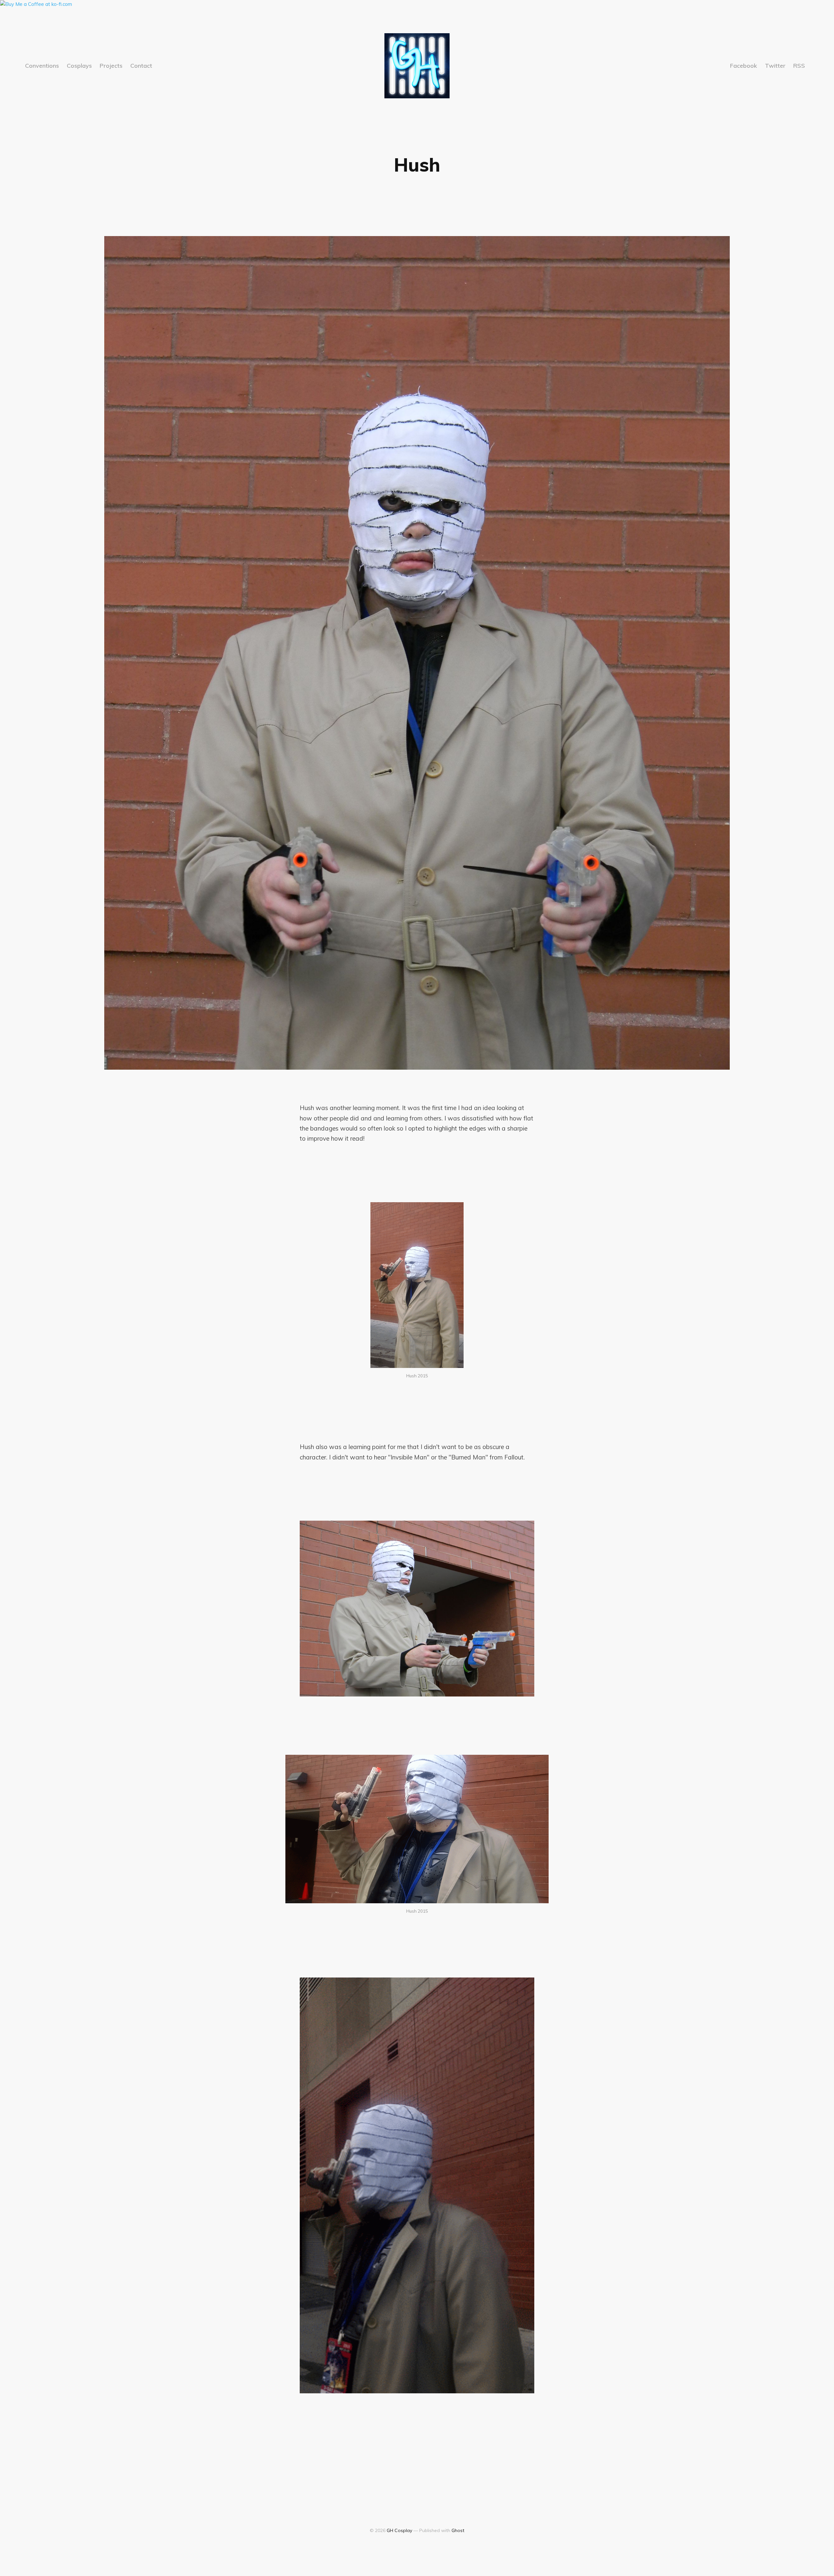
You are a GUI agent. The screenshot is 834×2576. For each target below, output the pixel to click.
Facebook (744, 66)
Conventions (42, 66)
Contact (141, 66)
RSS (799, 66)
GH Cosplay (399, 2530)
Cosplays (79, 66)
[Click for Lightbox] (417, 1285)
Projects (111, 66)
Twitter (775, 66)
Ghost (458, 2530)
